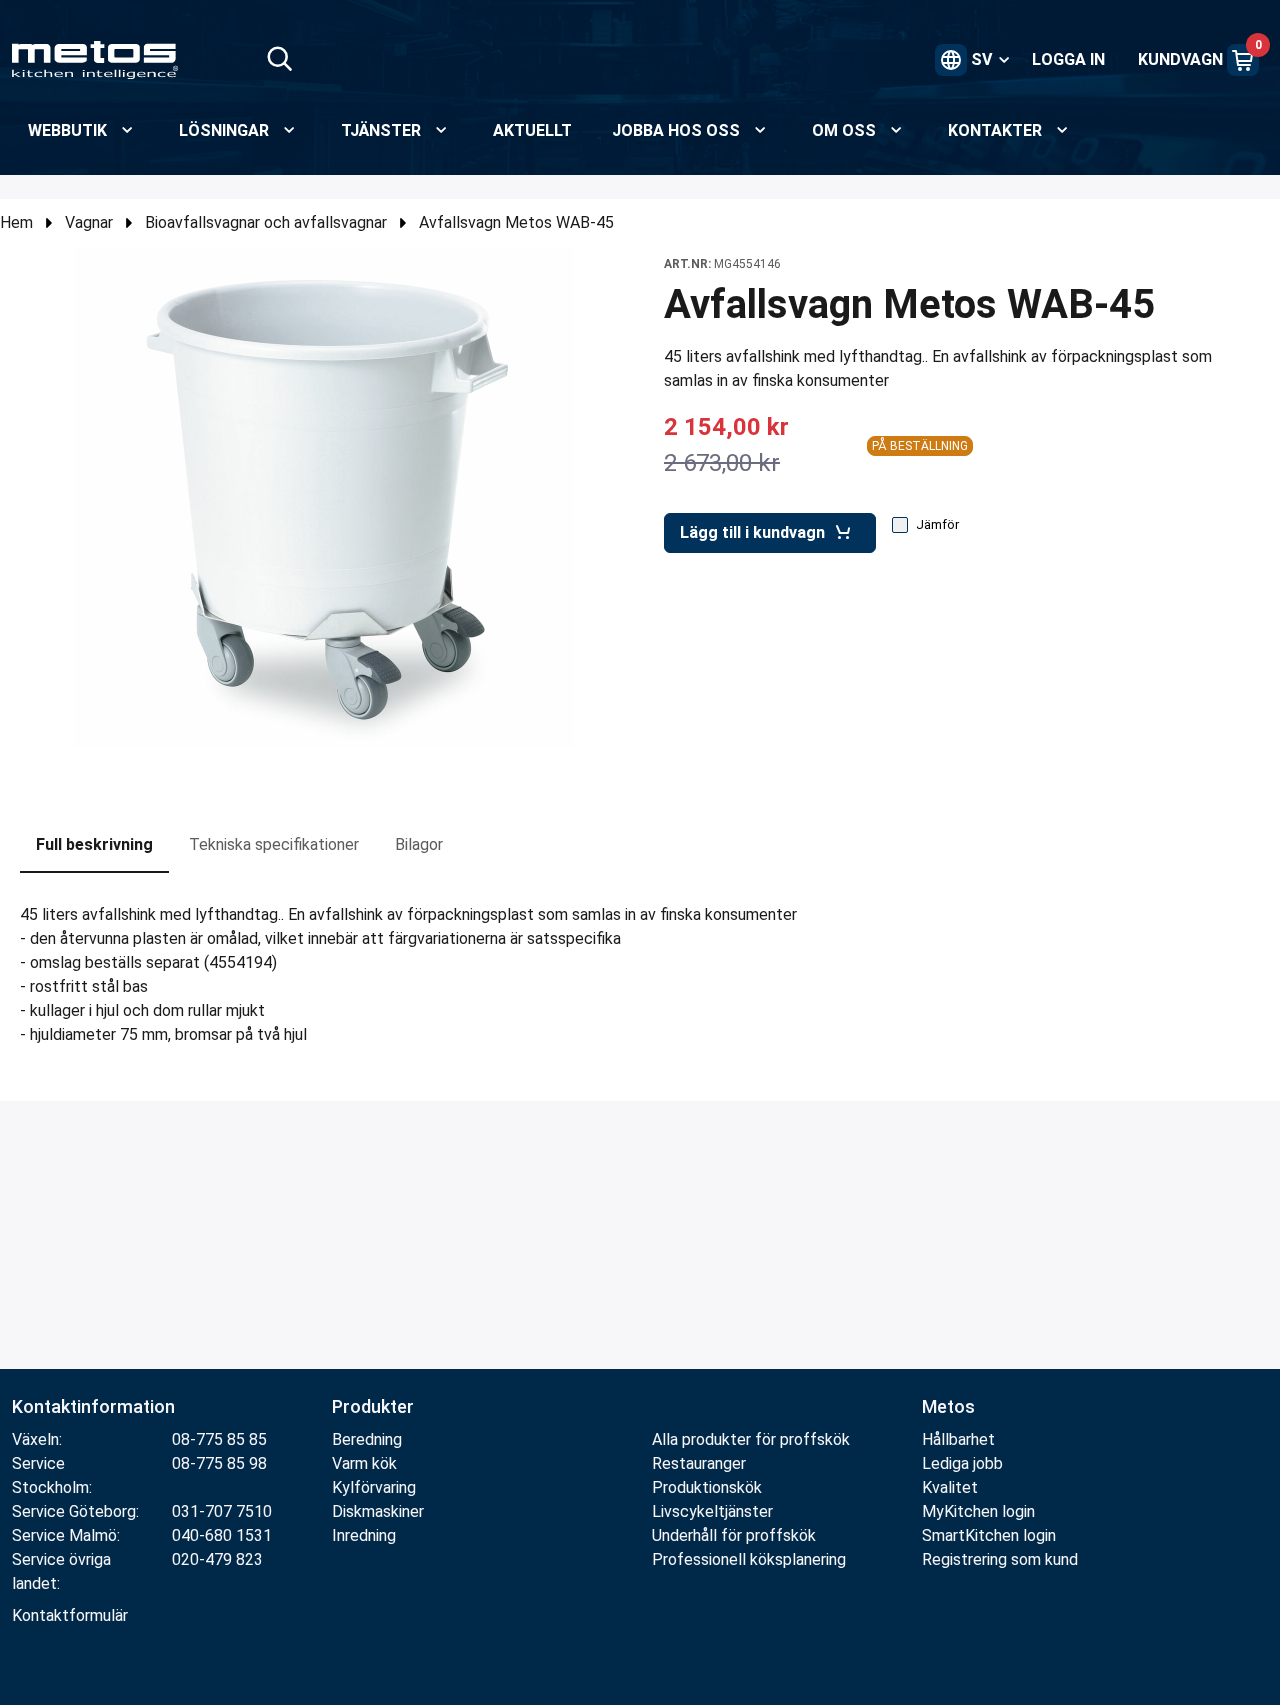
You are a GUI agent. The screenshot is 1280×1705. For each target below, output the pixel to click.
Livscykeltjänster (712, 1511)
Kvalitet (950, 1487)
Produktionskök (707, 1487)
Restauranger (699, 1463)
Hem (16, 222)
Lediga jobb (962, 1463)
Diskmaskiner (378, 1511)
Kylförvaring (374, 1487)
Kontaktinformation (93, 1406)
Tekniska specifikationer (274, 844)
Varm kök (364, 1463)
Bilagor (419, 844)
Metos (948, 1406)
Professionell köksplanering (749, 1559)
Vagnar (89, 222)
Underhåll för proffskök (734, 1535)
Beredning (367, 1439)
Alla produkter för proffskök (751, 1439)
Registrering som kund (1000, 1559)
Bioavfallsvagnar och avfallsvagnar (266, 222)
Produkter (373, 1406)
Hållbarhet (958, 1439)
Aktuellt (532, 130)
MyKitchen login (978, 1511)
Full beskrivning (94, 844)
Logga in (1068, 59)
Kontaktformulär (70, 1615)
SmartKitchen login (989, 1535)
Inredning (364, 1535)
